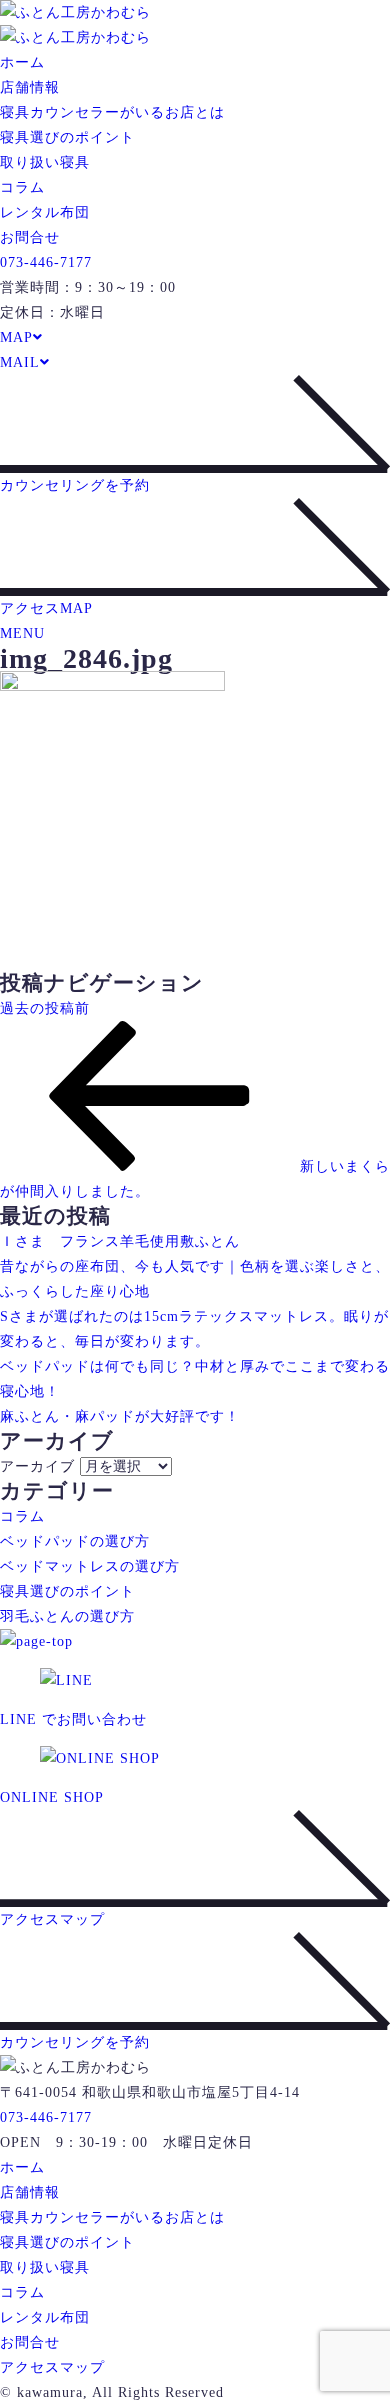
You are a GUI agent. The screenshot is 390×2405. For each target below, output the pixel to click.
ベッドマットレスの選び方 (90, 1566)
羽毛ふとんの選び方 (67, 1616)
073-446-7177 (46, 262)
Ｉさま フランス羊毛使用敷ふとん (120, 1241)
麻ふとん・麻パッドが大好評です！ (120, 1416)
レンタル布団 (45, 212)
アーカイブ (37, 1466)
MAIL (20, 362)
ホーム (22, 62)
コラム (22, 187)
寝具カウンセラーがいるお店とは (112, 112)
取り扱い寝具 (45, 162)
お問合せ (30, 237)
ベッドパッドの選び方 (75, 1541)
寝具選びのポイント (67, 137)
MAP (16, 337)
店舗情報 (30, 87)
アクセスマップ (52, 2367)
